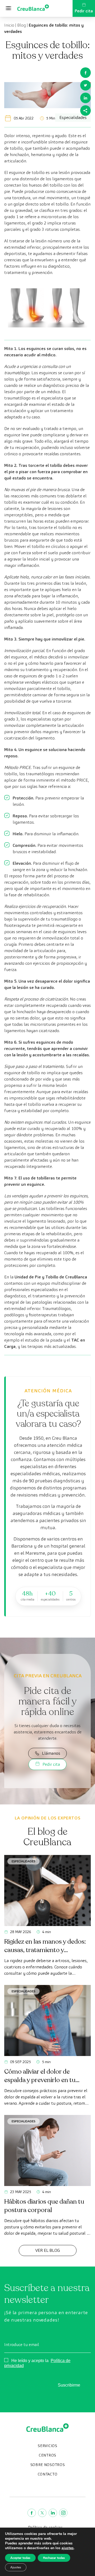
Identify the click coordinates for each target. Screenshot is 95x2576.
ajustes (68, 2548)
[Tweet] (85, 85)
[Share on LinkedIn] (85, 98)
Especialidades (23, 1861)
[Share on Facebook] (85, 73)
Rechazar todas (54, 2558)
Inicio (9, 25)
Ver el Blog (48, 2250)
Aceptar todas (20, 2558)
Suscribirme (69, 2385)
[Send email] (85, 111)
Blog (22, 25)
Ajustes (16, 2567)
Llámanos (51, 1753)
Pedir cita (84, 11)
